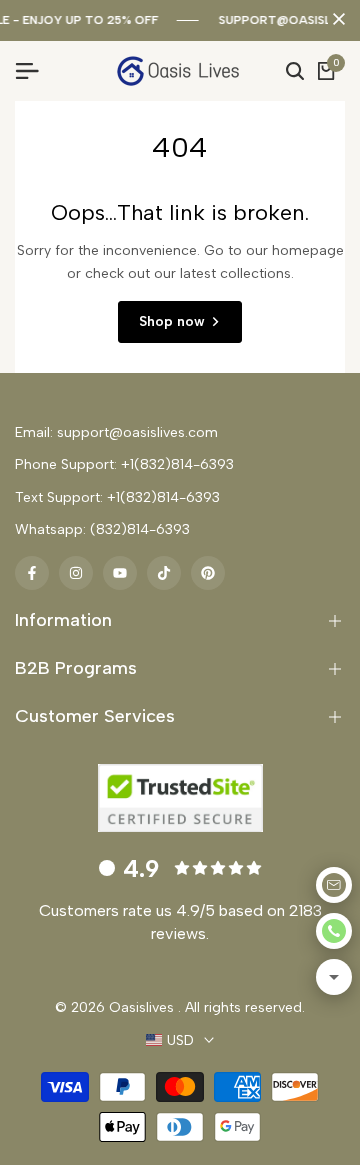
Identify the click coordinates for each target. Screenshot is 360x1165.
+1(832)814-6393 (177, 464)
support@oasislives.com (137, 432)
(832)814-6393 (140, 529)
